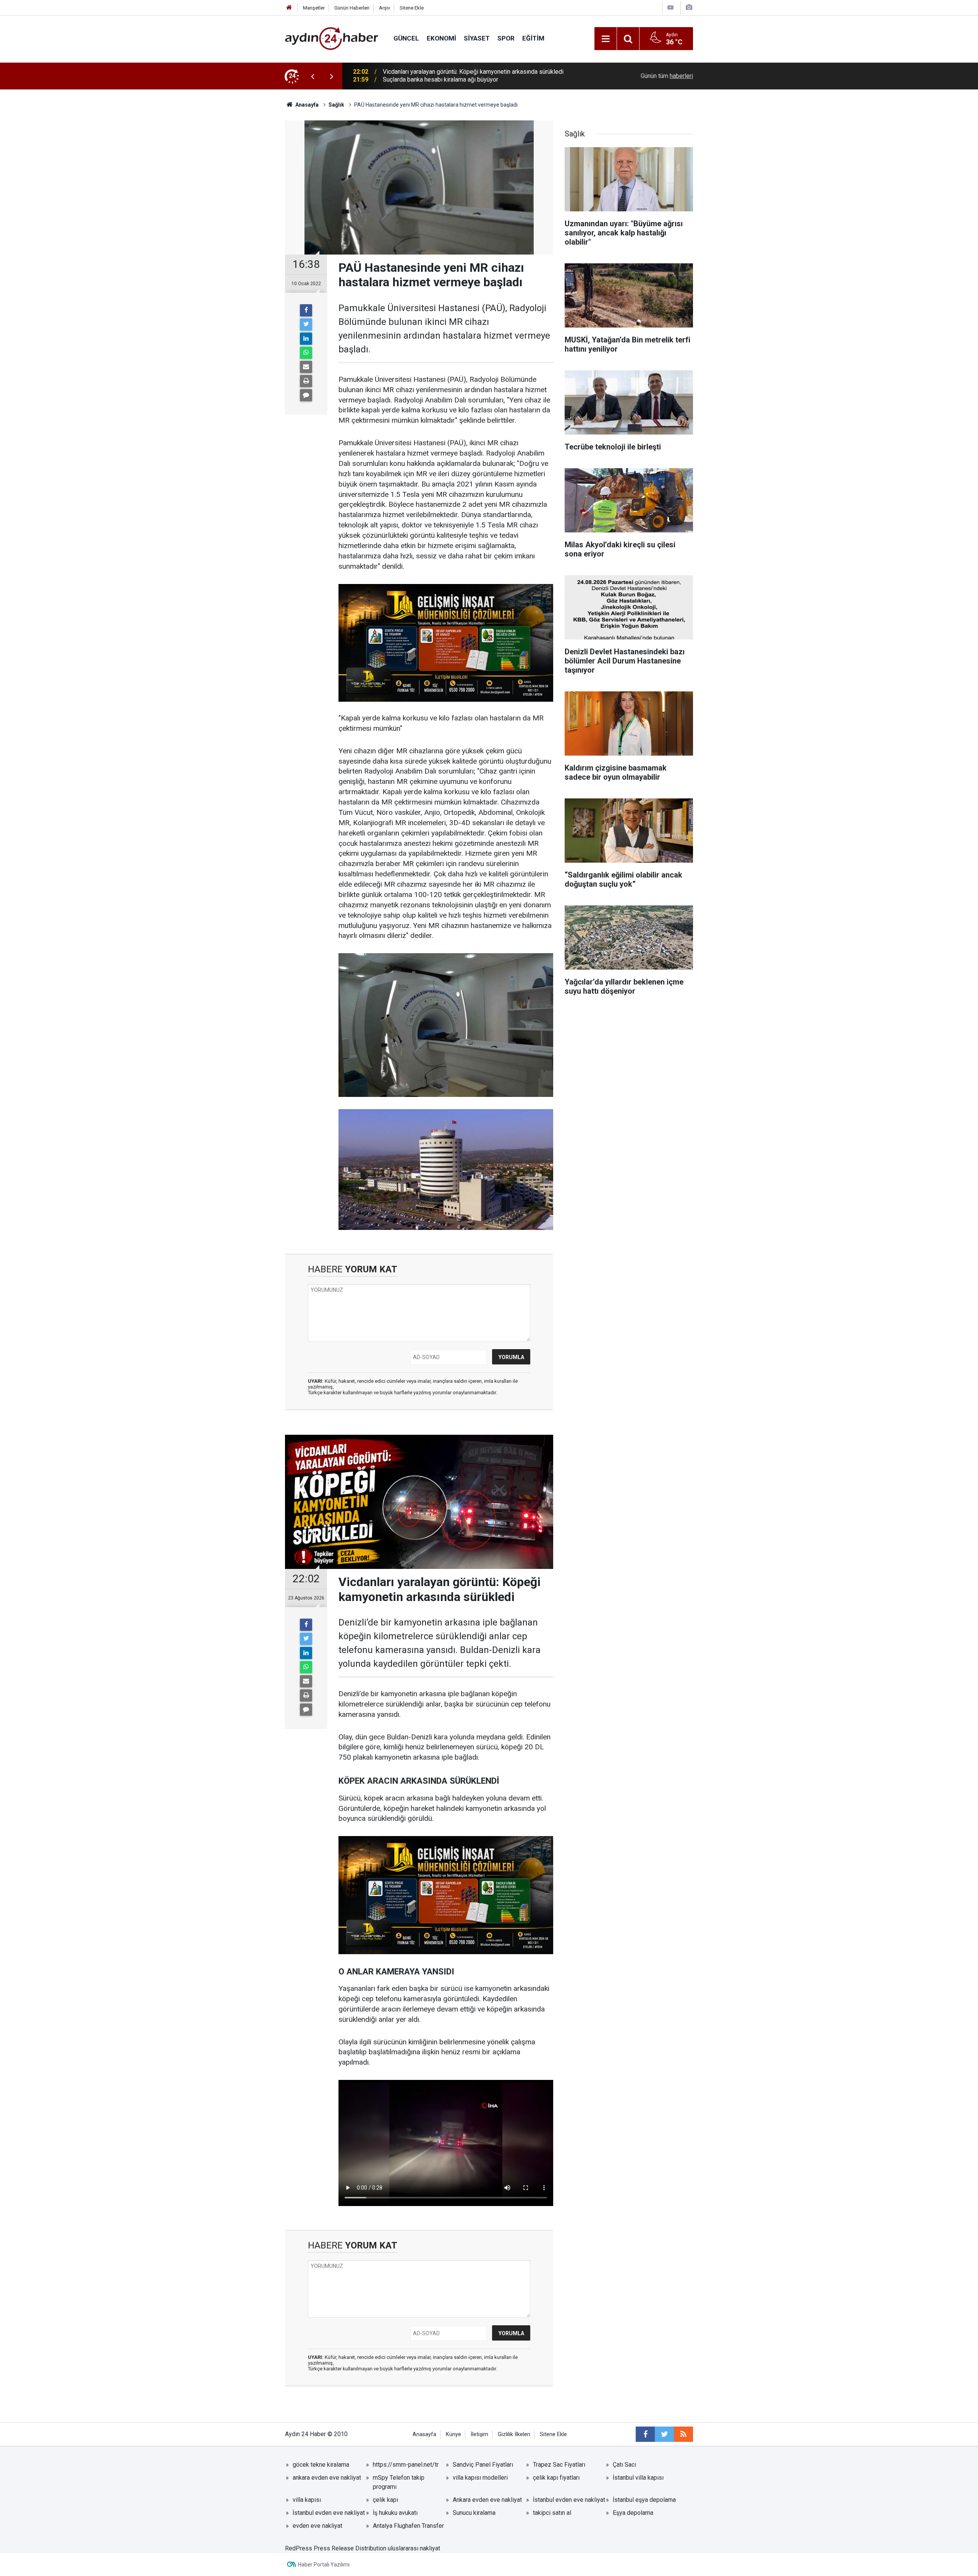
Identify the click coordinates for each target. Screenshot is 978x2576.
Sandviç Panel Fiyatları (483, 2465)
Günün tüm (667, 76)
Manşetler (314, 8)
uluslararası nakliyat (414, 2548)
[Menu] (606, 39)
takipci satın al (552, 2513)
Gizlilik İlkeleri (514, 2434)
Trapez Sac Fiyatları (559, 2465)
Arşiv (385, 8)
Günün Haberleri (352, 8)
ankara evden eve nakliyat (327, 2478)
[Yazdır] (306, 381)
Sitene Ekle (412, 8)
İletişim (479, 2434)
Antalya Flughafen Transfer (408, 2526)
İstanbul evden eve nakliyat (569, 2500)
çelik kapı (385, 2500)
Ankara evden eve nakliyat (487, 2500)
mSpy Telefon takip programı (399, 2482)
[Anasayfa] (289, 8)
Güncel (406, 38)
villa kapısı (307, 2500)
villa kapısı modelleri (480, 2478)
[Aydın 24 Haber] (332, 38)
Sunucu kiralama (474, 2513)
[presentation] (313, 76)
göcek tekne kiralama (321, 2465)
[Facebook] (306, 310)
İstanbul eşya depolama (644, 2500)
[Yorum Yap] (306, 395)
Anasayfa (424, 2434)
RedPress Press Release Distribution (336, 2548)
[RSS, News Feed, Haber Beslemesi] (683, 2434)
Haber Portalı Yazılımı (324, 2565)
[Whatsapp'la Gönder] (306, 353)
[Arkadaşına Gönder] (306, 367)
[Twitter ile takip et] (664, 2434)
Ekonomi (441, 38)
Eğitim (533, 38)
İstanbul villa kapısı (638, 2478)
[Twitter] (306, 324)
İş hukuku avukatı (395, 2513)
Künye (453, 2434)
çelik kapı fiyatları (556, 2478)
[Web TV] (670, 7)
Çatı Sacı (624, 2465)
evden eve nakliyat (317, 2526)
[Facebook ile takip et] (645, 2434)
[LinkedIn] (306, 339)
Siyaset (477, 38)
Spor (506, 38)
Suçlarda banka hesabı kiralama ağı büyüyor (440, 76)
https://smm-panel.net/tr (406, 2465)
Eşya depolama (633, 2513)
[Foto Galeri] (689, 7)
